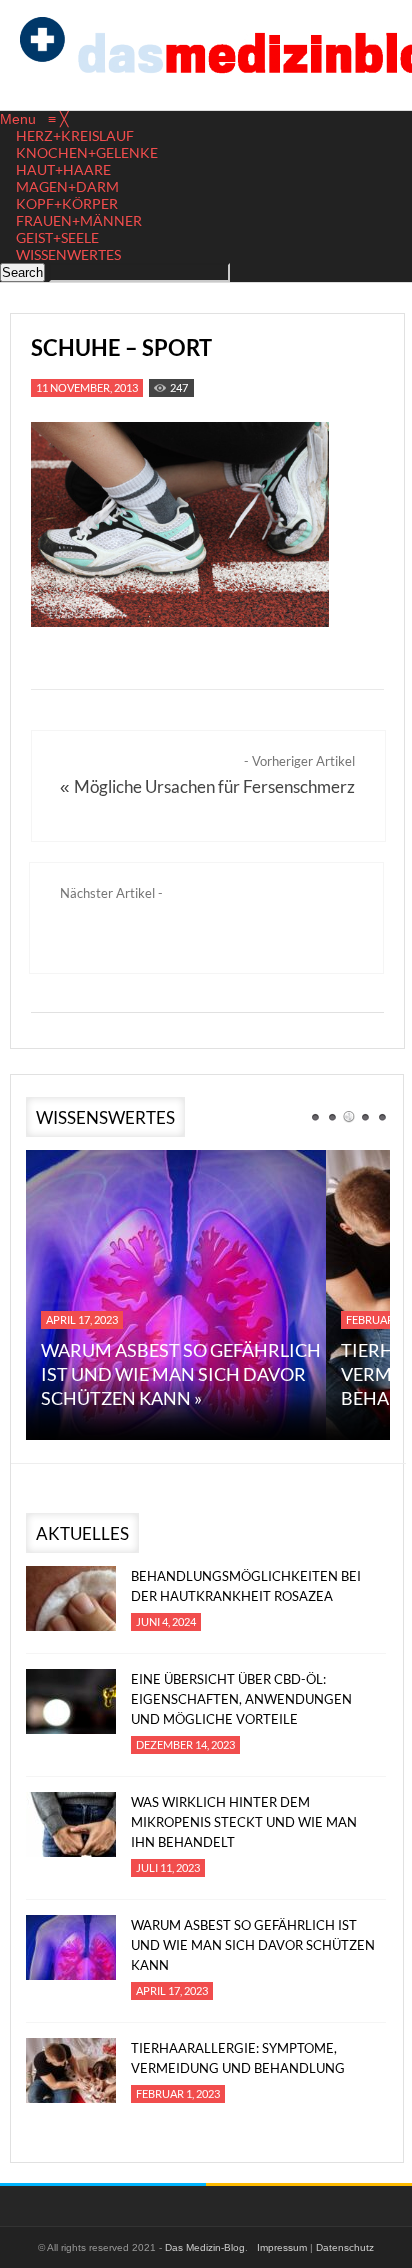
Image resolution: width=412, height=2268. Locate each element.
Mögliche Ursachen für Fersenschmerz (214, 786)
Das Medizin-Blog (205, 2247)
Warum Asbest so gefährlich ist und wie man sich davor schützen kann (253, 1945)
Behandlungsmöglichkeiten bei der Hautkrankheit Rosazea (246, 1586)
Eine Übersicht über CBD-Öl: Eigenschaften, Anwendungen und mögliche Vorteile (241, 1699)
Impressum (282, 2247)
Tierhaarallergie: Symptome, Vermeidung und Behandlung (238, 2058)
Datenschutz (345, 2247)
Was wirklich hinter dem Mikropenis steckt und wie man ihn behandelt (244, 1822)
